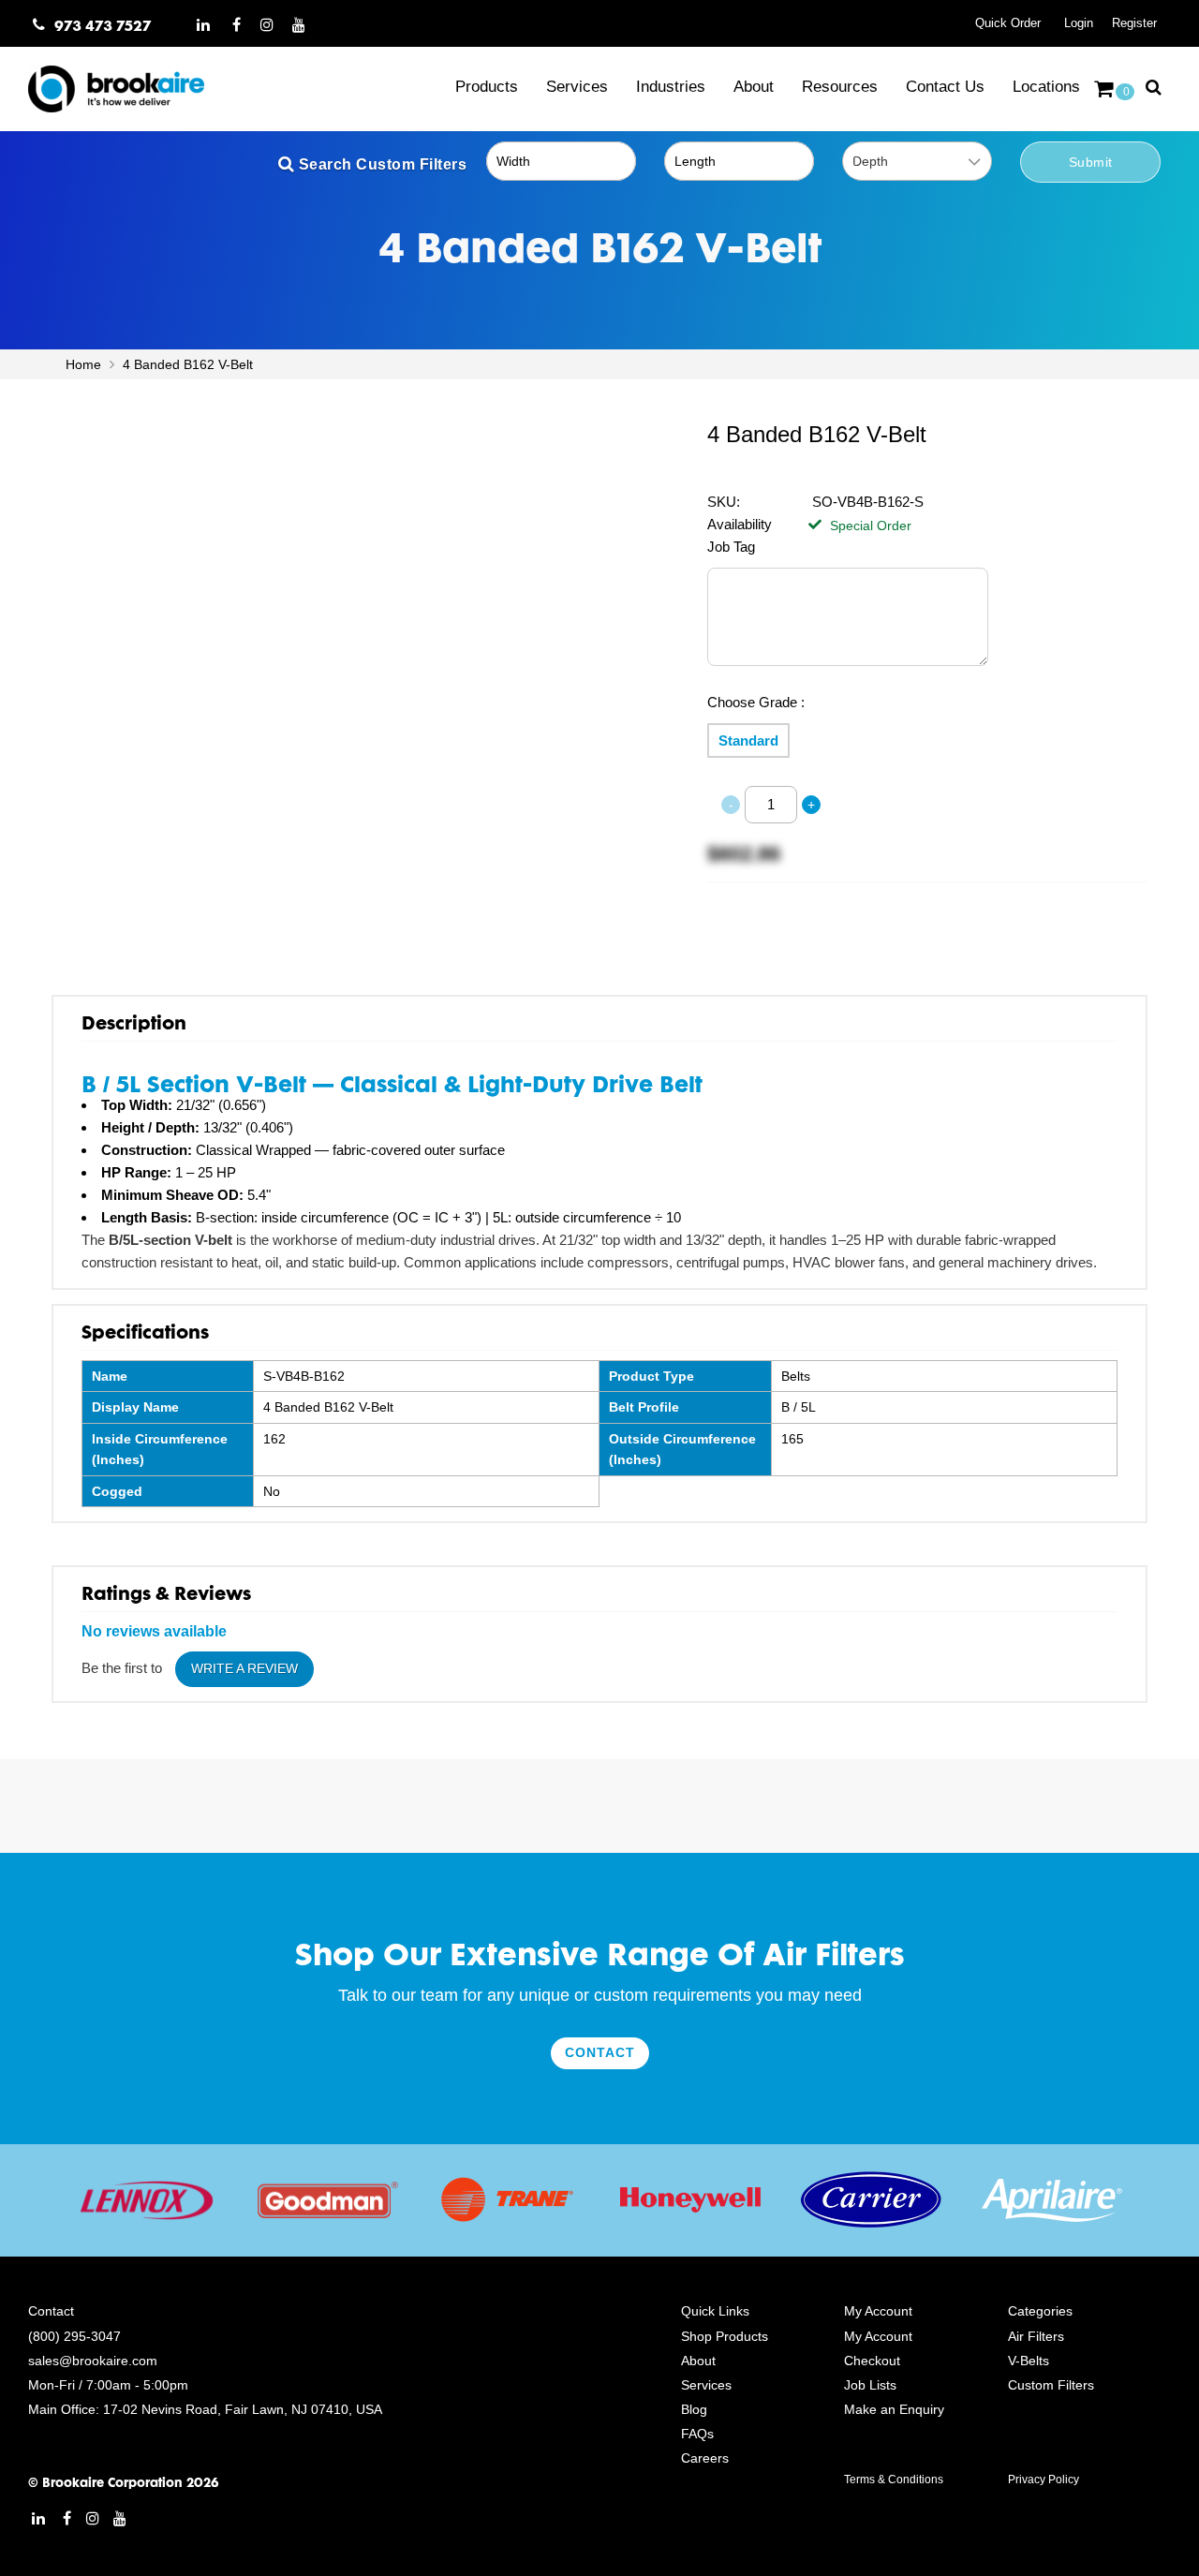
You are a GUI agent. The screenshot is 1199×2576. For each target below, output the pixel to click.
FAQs (697, 2434)
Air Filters (1036, 2336)
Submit (1091, 162)
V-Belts (1029, 2361)
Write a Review (244, 1668)
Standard (748, 740)
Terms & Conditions (894, 2480)
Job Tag (731, 547)
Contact (600, 2052)
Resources (840, 86)
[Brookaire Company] (131, 89)
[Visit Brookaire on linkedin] (204, 24)
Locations (1046, 86)
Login (1079, 23)
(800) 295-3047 (74, 2336)
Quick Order (1008, 23)
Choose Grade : (756, 702)
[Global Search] (1154, 86)
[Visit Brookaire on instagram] (268, 24)
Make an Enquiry (894, 2409)
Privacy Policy (1044, 2480)
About (754, 86)
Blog (694, 2409)
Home (85, 364)
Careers (705, 2458)
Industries (671, 86)
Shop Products (725, 2336)
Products (487, 86)
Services (577, 86)
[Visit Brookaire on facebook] (236, 24)
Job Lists (870, 2385)
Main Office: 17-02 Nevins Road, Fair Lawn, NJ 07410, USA (205, 2409)
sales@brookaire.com (93, 2361)
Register (1134, 23)
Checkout (872, 2361)
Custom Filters (1051, 2385)
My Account (878, 2336)
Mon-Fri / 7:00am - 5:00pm (108, 2385)
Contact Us (945, 86)
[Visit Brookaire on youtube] (300, 24)
